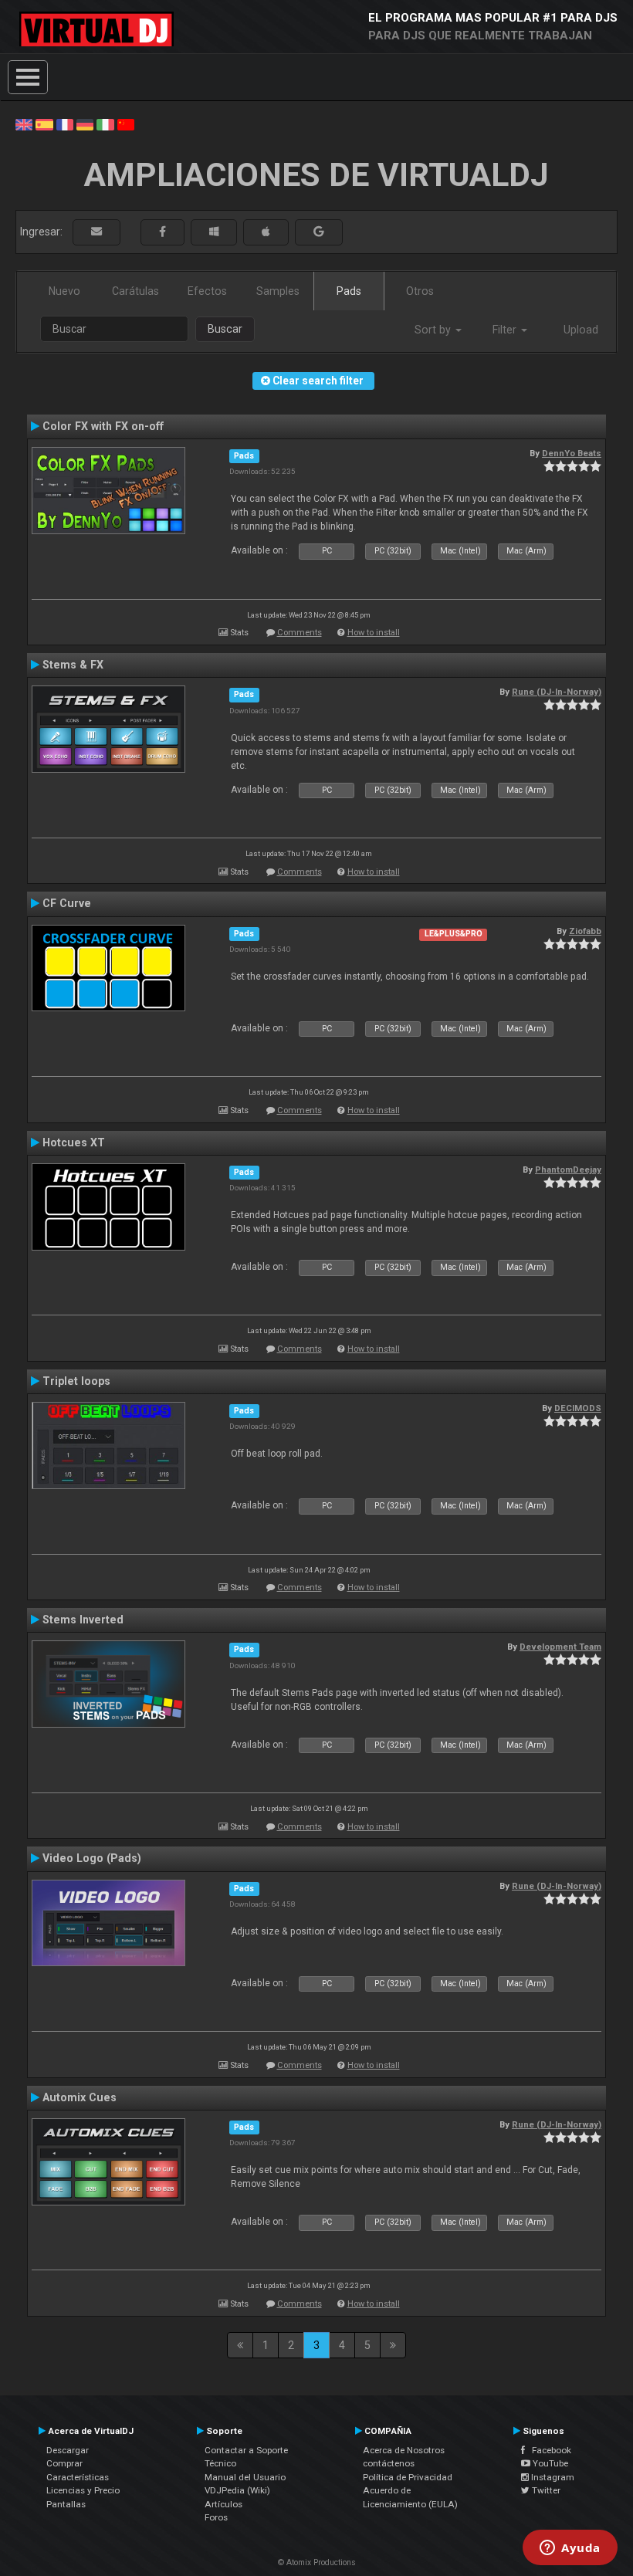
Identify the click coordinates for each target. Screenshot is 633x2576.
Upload (581, 330)
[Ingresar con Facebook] (162, 232)
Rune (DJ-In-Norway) (557, 692)
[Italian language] (105, 124)
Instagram (552, 2477)
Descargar (68, 2450)
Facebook (548, 2450)
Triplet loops (76, 1381)
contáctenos (389, 2463)
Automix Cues (80, 2097)
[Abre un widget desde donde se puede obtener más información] (570, 2549)
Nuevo (64, 291)
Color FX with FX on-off (103, 426)
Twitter (545, 2490)
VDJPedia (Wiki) (237, 2490)
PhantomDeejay (568, 1170)
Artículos (223, 2504)
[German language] (85, 124)
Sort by (434, 330)
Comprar (64, 2463)
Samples (278, 291)
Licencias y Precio (83, 2490)
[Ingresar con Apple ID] (266, 232)
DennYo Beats (572, 453)
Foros (216, 2517)
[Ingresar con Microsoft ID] (214, 232)
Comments (300, 633)
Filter (506, 330)
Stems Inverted (83, 1620)
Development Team (560, 1647)
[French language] (65, 124)
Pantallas (66, 2504)
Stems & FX (73, 665)
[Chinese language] (126, 124)
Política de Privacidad (408, 2477)
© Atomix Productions (317, 2562)
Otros (420, 291)
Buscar (225, 329)
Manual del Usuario (245, 2477)
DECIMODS (578, 1408)
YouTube (549, 2463)
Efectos (207, 291)
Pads (349, 291)
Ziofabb (585, 931)
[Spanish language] (44, 124)
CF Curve (67, 903)
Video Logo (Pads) (92, 1858)
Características (78, 2477)
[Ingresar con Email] (96, 232)
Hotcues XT (74, 1142)
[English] (24, 124)
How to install (374, 633)
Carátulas (135, 291)
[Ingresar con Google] (319, 232)
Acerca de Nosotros (404, 2450)
